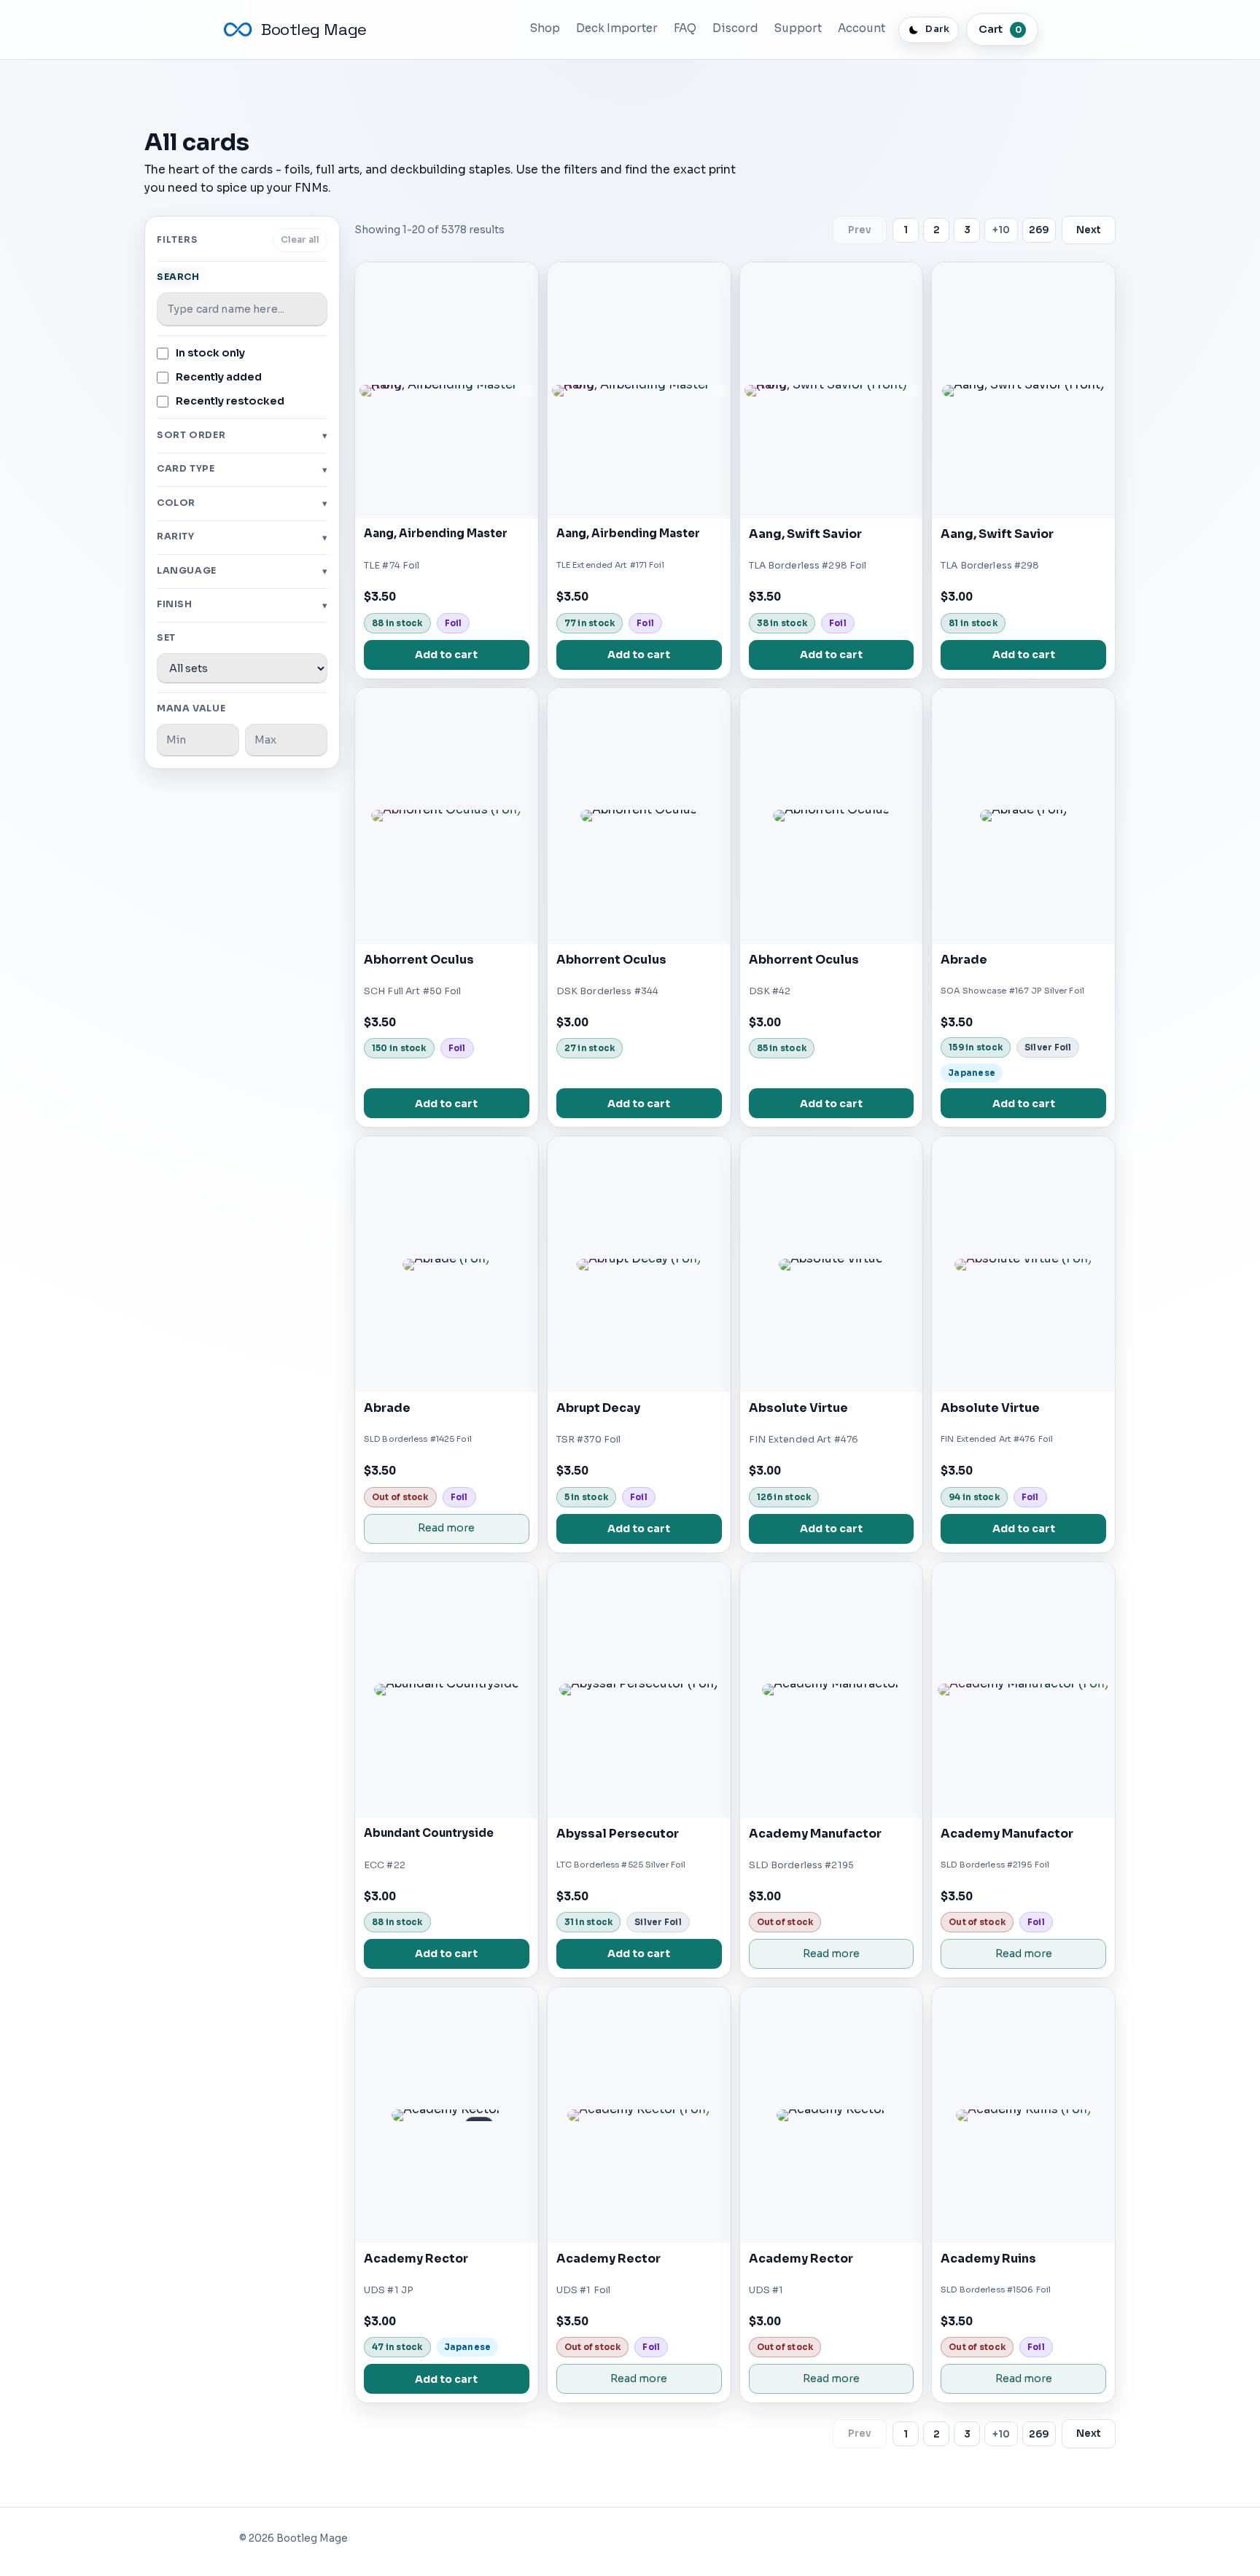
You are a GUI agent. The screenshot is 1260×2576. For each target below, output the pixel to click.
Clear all (300, 240)
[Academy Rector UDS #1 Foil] (639, 2115)
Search (178, 277)
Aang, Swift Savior (805, 534)
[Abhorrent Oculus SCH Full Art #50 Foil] (447, 816)
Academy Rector (416, 2259)
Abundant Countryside (429, 1833)
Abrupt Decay (598, 1408)
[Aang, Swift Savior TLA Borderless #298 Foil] (832, 390)
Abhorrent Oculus (419, 960)
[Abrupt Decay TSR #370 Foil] (639, 1264)
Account (862, 28)
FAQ (685, 28)
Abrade (964, 960)
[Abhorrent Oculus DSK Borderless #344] (639, 816)
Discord (735, 28)
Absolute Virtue (798, 1408)
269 (1039, 230)
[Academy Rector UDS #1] (832, 2115)
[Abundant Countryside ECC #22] (447, 1690)
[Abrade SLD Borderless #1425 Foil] (447, 1264)
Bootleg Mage (314, 30)
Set (166, 638)
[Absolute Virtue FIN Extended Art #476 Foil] (1023, 1264)
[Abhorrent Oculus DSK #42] (832, 816)
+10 (1001, 230)
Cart (1000, 29)
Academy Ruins (988, 2259)
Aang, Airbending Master (436, 534)
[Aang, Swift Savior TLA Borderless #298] (1023, 390)
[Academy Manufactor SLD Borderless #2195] (832, 1690)
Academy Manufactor (815, 1834)
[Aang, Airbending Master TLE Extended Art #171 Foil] (639, 390)
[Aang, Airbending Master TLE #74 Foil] (447, 390)
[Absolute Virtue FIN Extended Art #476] (832, 1264)
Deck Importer (617, 28)
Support (798, 28)
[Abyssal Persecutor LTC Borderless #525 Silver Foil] (639, 1690)
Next (1089, 230)
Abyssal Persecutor (618, 1834)
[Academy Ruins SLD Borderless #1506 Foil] (1023, 2115)
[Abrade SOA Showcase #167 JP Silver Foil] (1023, 816)
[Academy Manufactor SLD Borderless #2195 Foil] (1023, 1690)
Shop (545, 28)
